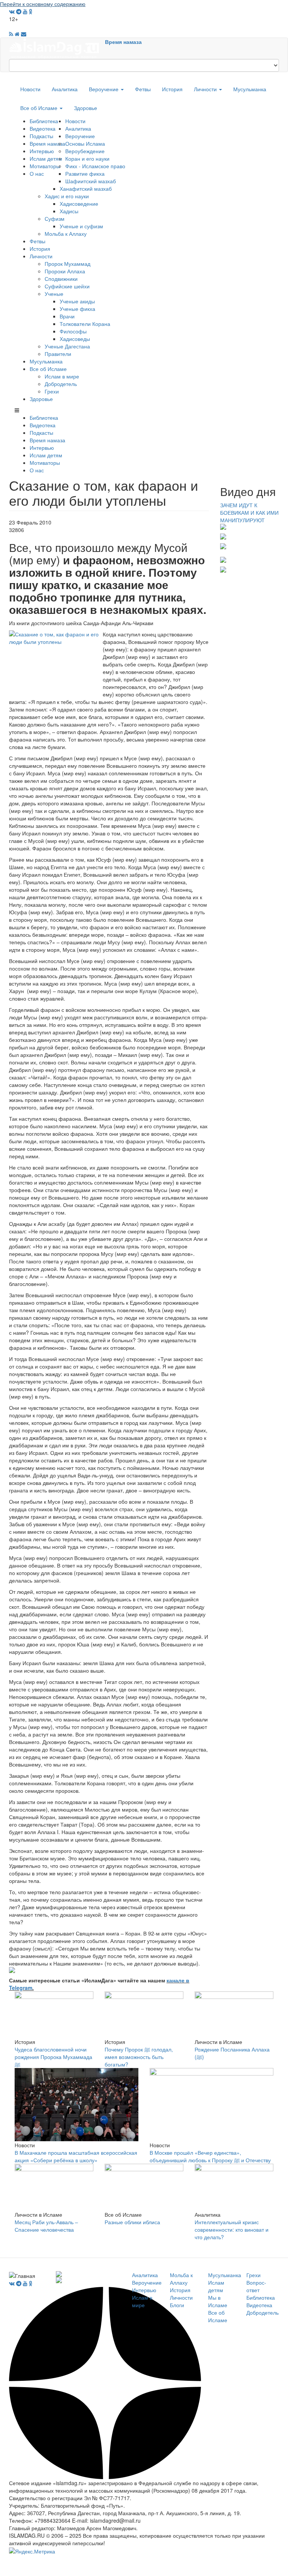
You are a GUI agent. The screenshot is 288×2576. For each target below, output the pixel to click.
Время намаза (123, 42)
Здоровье (85, 108)
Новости (30, 89)
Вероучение (104, 89)
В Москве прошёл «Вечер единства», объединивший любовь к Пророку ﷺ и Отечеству (210, 2156)
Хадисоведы (75, 339)
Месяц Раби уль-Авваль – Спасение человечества (46, 2226)
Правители (58, 354)
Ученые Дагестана (67, 346)
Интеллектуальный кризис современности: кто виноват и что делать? (232, 2229)
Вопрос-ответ (256, 2286)
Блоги (177, 2305)
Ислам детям (46, 158)
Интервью (42, 151)
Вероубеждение (85, 151)
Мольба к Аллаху (66, 234)
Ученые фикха (77, 309)
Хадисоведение (79, 203)
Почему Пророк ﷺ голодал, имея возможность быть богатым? (139, 2057)
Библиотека (44, 121)
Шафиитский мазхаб (91, 181)
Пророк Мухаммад (67, 264)
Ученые (54, 294)
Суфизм (55, 219)
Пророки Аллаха (65, 271)
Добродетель (61, 384)
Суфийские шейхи (67, 286)
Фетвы (143, 89)
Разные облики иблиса (132, 2222)
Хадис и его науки (67, 196)
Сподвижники (61, 279)
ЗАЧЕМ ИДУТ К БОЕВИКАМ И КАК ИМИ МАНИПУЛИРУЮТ (249, 512)
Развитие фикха (85, 173)
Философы (73, 331)
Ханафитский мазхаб (86, 188)
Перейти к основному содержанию (43, 4)
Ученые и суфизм (81, 226)
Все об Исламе (40, 108)
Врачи (67, 316)
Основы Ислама (85, 143)
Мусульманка (250, 89)
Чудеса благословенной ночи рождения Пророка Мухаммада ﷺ (53, 2057)
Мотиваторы (45, 166)
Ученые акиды (77, 301)
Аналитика (65, 89)
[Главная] (57, 48)
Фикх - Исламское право (95, 166)
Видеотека (43, 128)
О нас (37, 173)
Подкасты (41, 136)
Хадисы (69, 211)
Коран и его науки (87, 158)
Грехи (52, 391)
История (172, 89)
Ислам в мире (62, 376)
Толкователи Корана (85, 324)
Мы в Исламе (218, 2301)
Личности (206, 89)
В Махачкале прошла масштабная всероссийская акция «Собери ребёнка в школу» (76, 2156)
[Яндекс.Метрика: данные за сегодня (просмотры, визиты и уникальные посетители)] (32, 2551)
